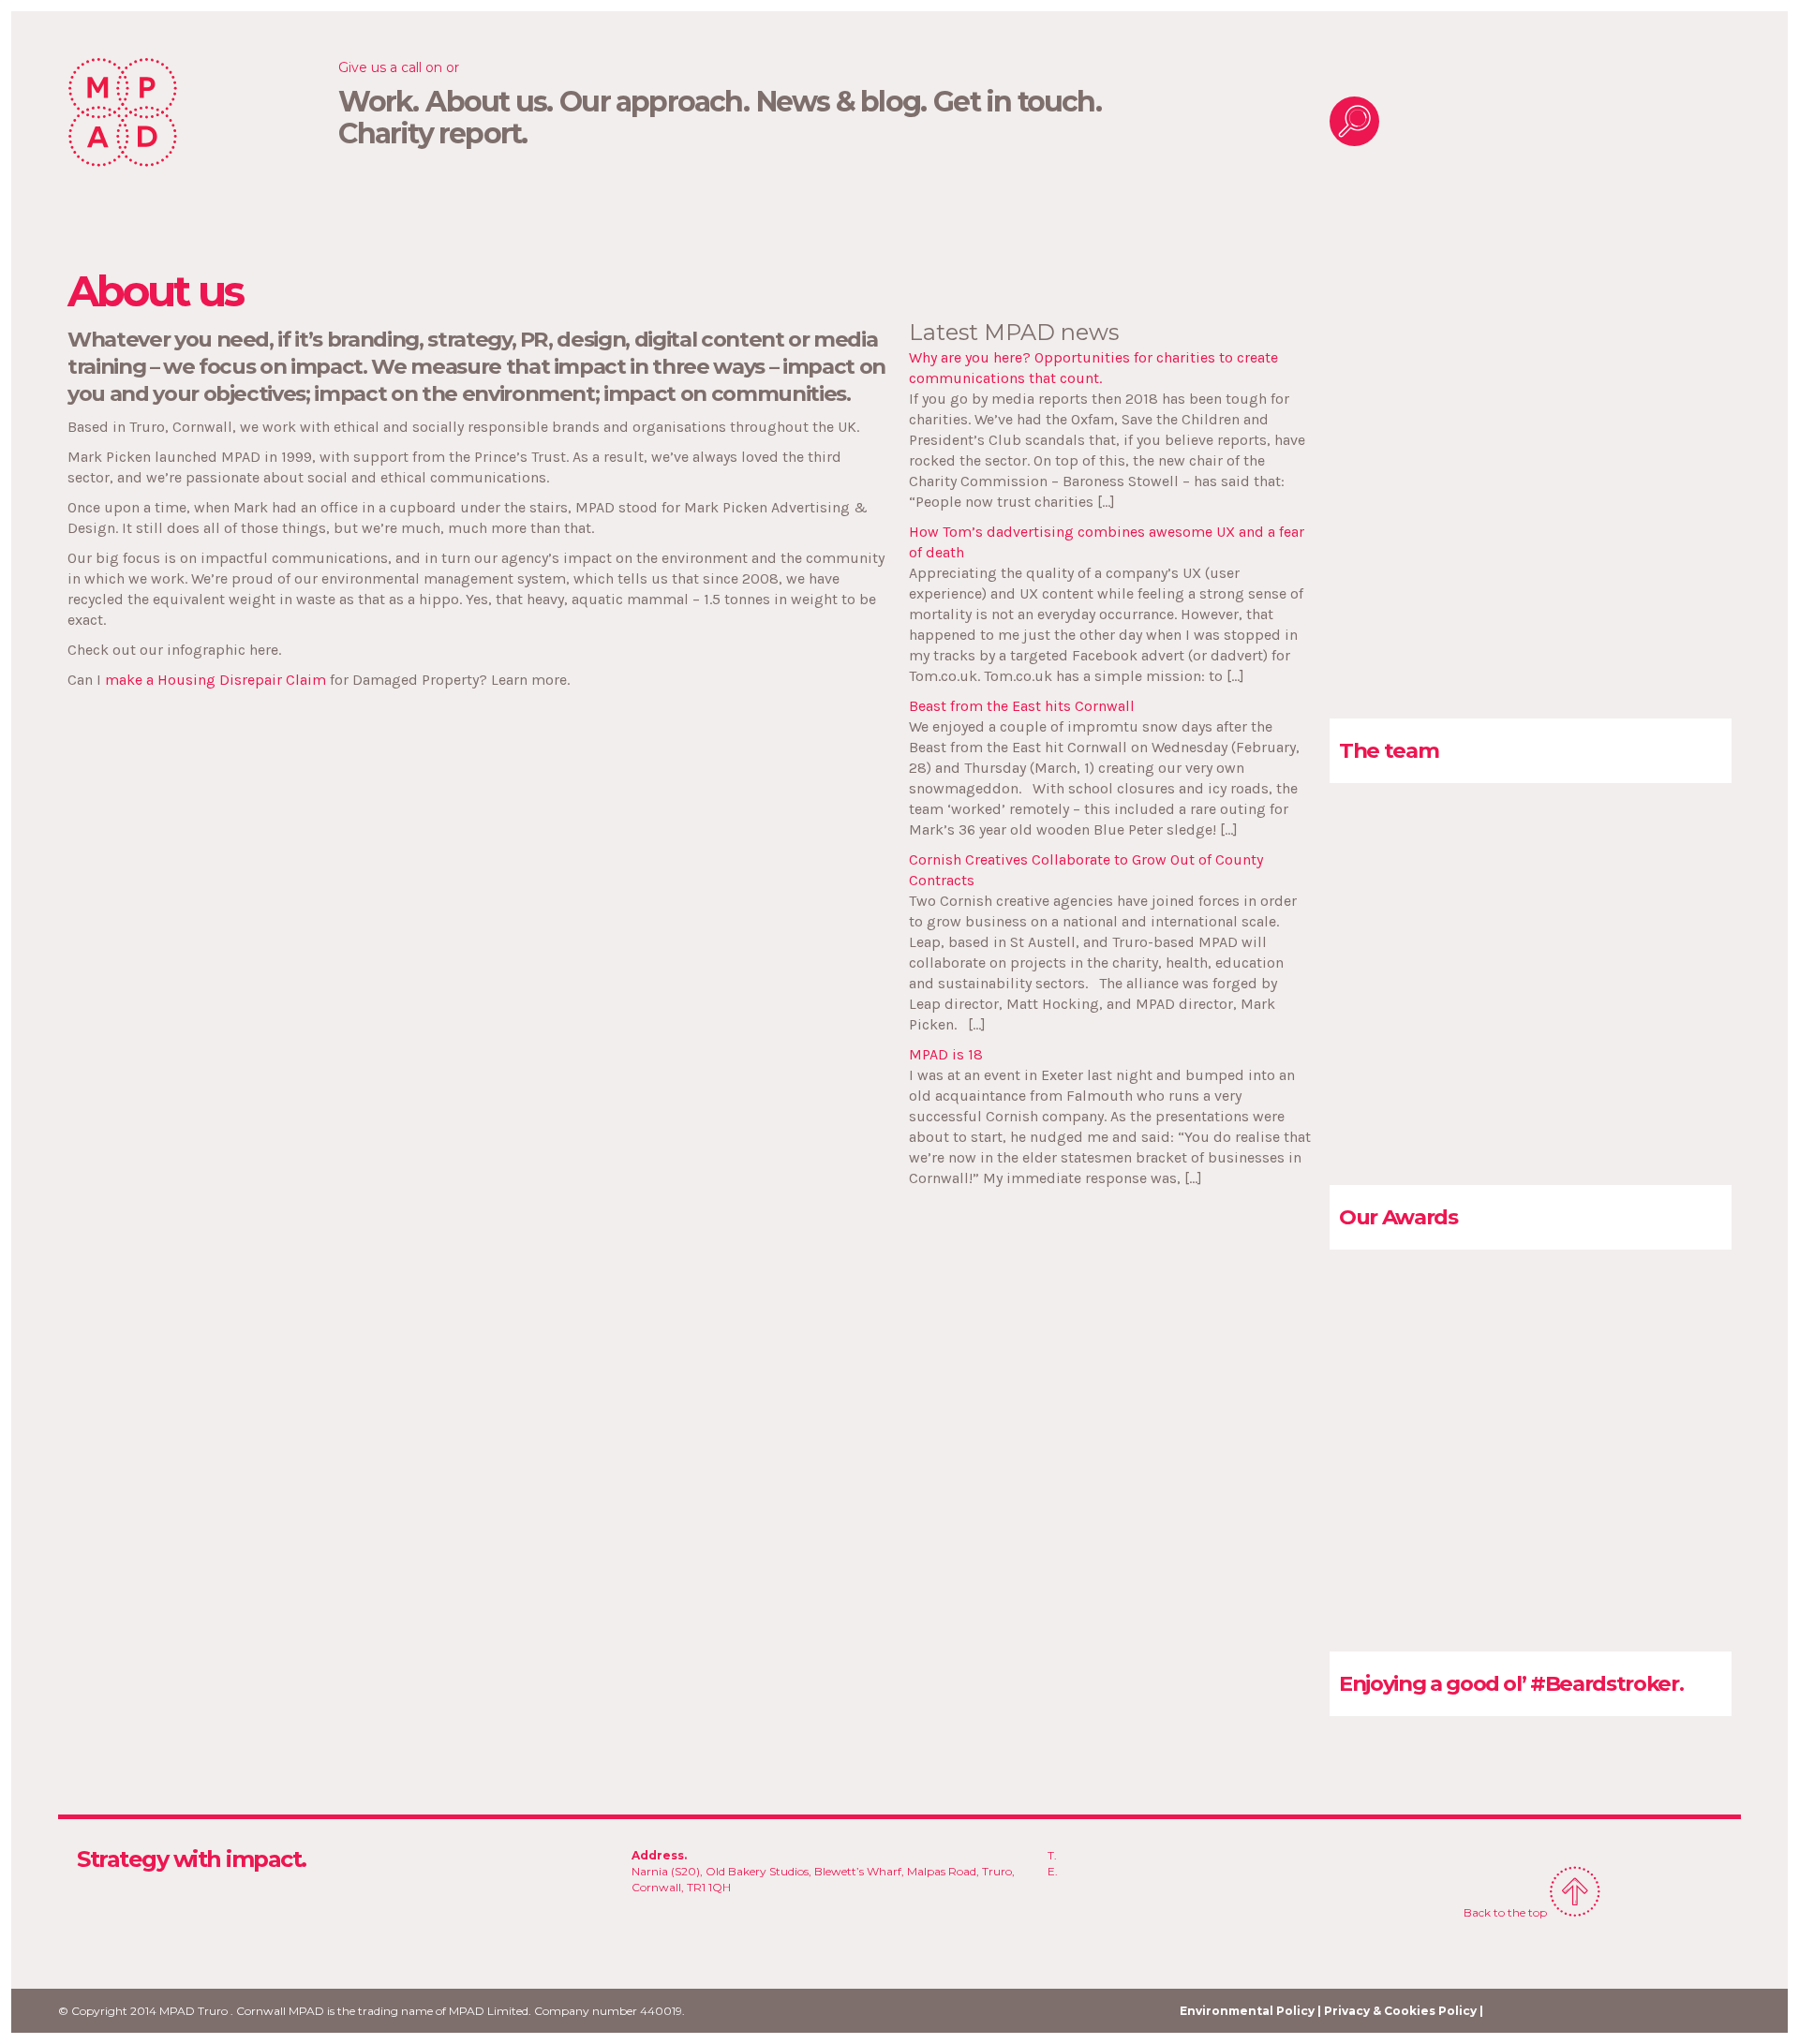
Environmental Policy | (1250, 2011)
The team (1389, 750)
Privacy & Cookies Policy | (1404, 2011)
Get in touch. (1017, 102)
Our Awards (1398, 1217)
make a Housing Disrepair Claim (216, 680)
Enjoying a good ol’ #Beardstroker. (1511, 1683)
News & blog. (841, 102)
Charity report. (432, 134)
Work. (378, 102)
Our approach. (654, 102)
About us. (489, 102)
